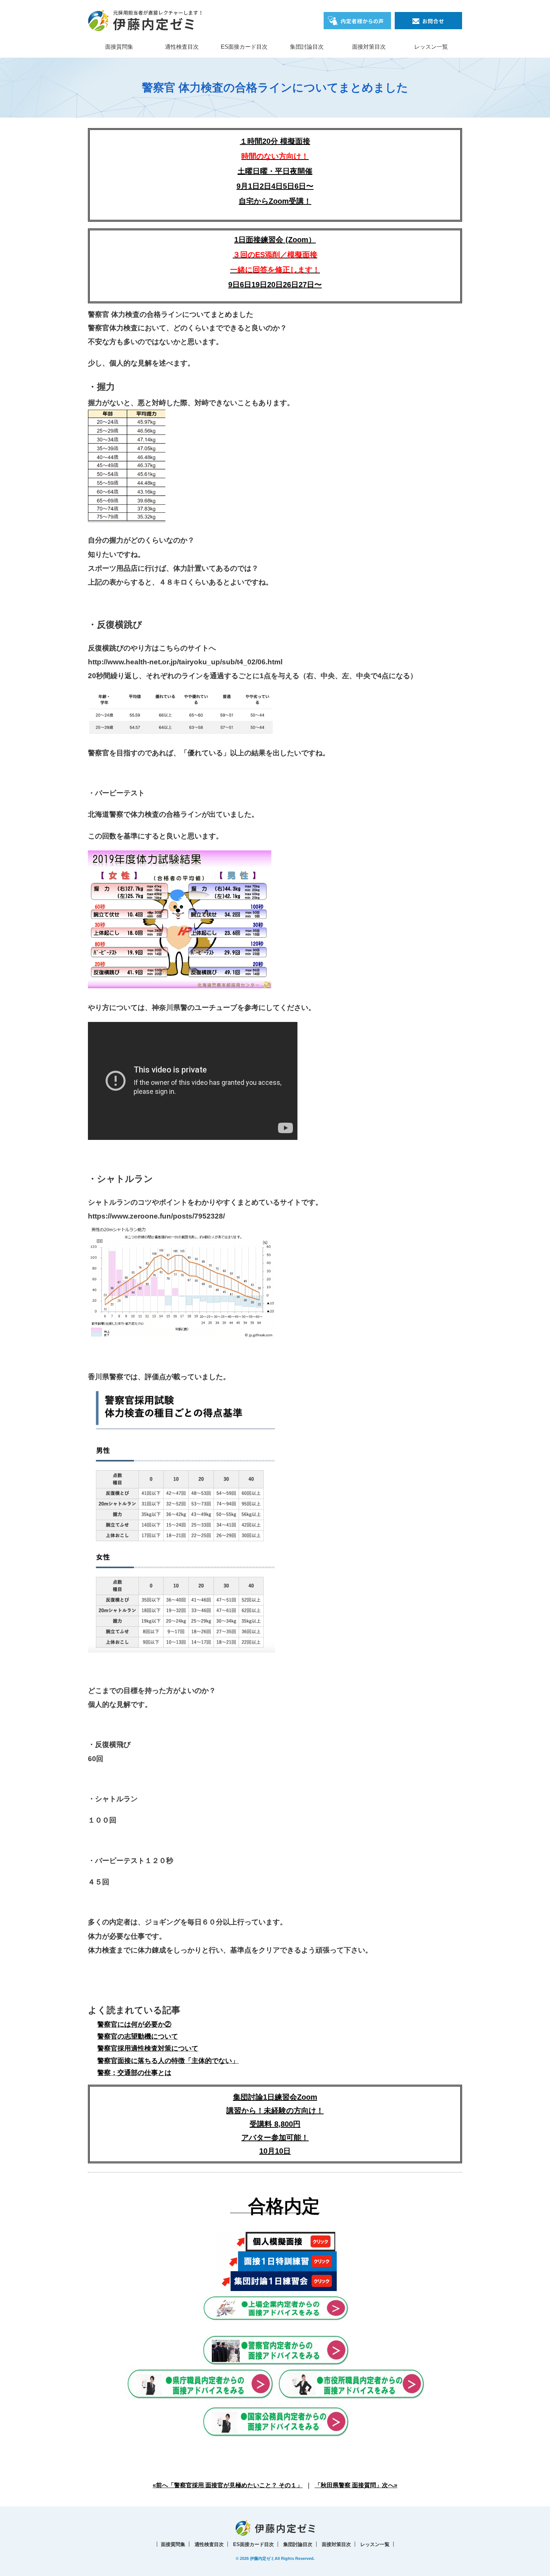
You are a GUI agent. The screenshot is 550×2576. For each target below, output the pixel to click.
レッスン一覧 (431, 47)
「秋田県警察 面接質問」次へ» (356, 2485)
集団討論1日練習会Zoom (275, 2097)
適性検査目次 (182, 47)
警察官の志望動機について (138, 2036)
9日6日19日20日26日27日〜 (275, 285)
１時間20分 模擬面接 (275, 141)
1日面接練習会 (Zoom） (275, 255)
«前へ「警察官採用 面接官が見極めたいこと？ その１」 (228, 2485)
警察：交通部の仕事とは (134, 2073)
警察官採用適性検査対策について (148, 2048)
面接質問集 (119, 47)
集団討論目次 (307, 47)
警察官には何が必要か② (134, 2024)
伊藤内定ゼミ (262, 2558)
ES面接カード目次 (244, 47)
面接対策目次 (369, 47)
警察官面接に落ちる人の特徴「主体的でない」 (168, 2061)
